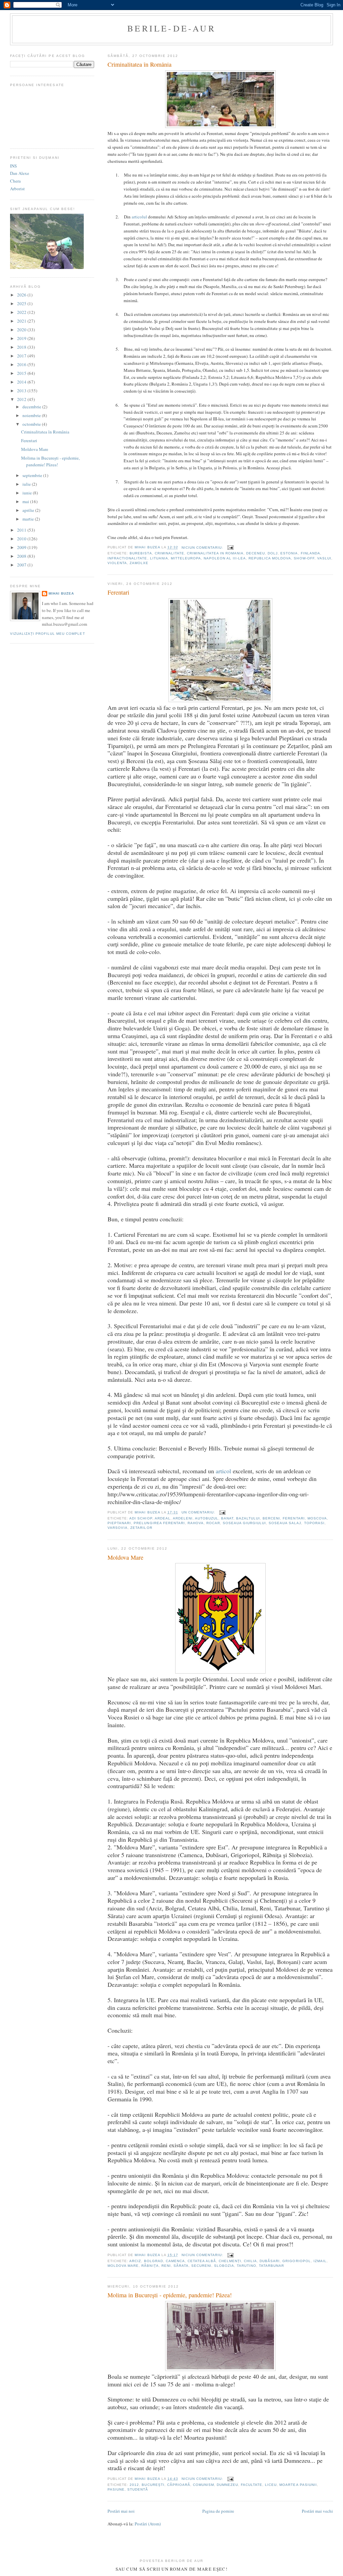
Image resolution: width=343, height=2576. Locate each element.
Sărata (181, 2266)
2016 (22, 364)
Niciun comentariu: (203, 548)
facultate (252, 2485)
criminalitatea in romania (215, 553)
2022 (22, 312)
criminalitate (169, 553)
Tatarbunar (271, 2266)
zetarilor (141, 1528)
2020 (22, 330)
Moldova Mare (125, 1557)
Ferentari (118, 592)
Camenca (175, 2261)
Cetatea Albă (202, 2261)
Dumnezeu (227, 2485)
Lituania (159, 558)
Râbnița (150, 2266)
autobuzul (207, 1518)
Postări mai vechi (317, 2511)
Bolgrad (154, 2261)
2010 (22, 539)
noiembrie (32, 415)
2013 (22, 391)
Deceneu (256, 553)
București (153, 2485)
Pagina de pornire (218, 2511)
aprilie (29, 510)
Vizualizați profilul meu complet (47, 634)
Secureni (201, 2266)
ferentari (294, 1518)
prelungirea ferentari (159, 1523)
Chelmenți (230, 2261)
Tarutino (247, 2266)
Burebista (141, 553)
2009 (22, 547)
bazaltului (248, 1518)
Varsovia (118, 1528)
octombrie (32, 424)
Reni (166, 2266)
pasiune (116, 2489)
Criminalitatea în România (140, 64)
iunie (28, 493)
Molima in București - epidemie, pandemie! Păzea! (170, 2295)
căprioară (179, 2485)
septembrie (33, 475)
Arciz (135, 2261)
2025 (22, 303)
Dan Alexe (20, 173)
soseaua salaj (285, 1523)
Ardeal (163, 1518)
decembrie (32, 407)
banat (227, 1518)
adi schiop (141, 1518)
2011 (22, 530)
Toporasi (314, 1523)
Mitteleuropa (186, 558)
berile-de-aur (171, 28)
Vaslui (324, 558)
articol (223, 1471)
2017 (22, 356)
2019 (22, 338)
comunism (203, 2485)
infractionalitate (127, 558)
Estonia (289, 553)
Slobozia (224, 2266)
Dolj (273, 553)
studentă (138, 2489)
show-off (304, 558)
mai (26, 501)
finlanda (311, 553)
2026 (22, 295)
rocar (213, 1523)
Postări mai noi (121, 2511)
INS (13, 166)
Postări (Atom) (148, 2524)
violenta (117, 563)
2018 (22, 347)
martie (29, 519)
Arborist (17, 189)
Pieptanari (119, 1523)
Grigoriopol (296, 2261)
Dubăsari (270, 2261)
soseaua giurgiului (244, 1523)
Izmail (320, 2261)
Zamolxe (139, 563)
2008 (22, 556)
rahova (196, 1523)
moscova (317, 1518)
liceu (271, 2485)
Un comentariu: (199, 1512)
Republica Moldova (270, 558)
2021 (22, 321)
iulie (27, 484)
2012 (134, 2485)
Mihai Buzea (61, 593)
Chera (15, 181)
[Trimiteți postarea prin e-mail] (230, 548)
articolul (139, 217)
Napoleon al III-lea (225, 558)
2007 (22, 565)
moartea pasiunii (298, 2485)
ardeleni (183, 1518)
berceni (271, 1518)
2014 (22, 382)
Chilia (250, 2261)
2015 (22, 373)
